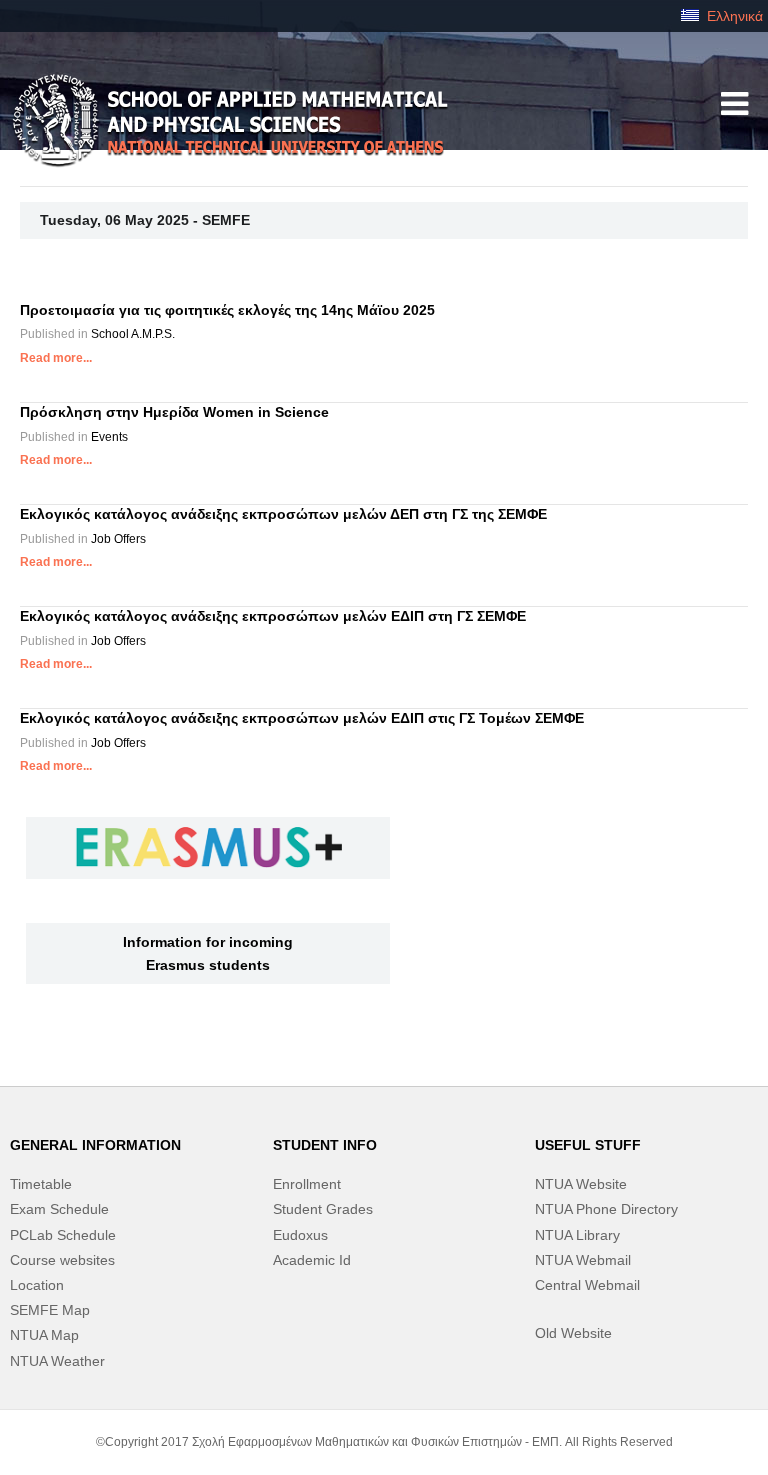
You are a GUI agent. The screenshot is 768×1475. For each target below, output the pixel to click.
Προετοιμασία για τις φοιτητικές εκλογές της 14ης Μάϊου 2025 (227, 310)
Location (37, 1285)
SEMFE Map (50, 1310)
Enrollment (307, 1184)
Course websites (62, 1260)
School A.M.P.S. (133, 334)
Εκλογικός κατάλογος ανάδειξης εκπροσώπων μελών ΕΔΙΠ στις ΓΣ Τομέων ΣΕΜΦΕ (302, 718)
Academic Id (312, 1260)
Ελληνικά (733, 16)
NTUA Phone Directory (606, 1209)
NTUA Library (577, 1235)
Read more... (56, 358)
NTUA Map (44, 1335)
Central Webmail (587, 1285)
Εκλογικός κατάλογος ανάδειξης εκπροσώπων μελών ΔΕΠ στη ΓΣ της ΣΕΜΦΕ (283, 514)
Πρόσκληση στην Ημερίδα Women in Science (174, 412)
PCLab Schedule (63, 1235)
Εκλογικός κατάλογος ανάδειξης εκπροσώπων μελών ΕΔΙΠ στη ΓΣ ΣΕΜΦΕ (273, 616)
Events (109, 437)
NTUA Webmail (583, 1260)
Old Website (573, 1333)
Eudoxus (300, 1235)
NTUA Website (581, 1184)
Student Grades (323, 1209)
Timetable (41, 1184)
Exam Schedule (59, 1209)
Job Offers (118, 539)
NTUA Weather (57, 1361)
